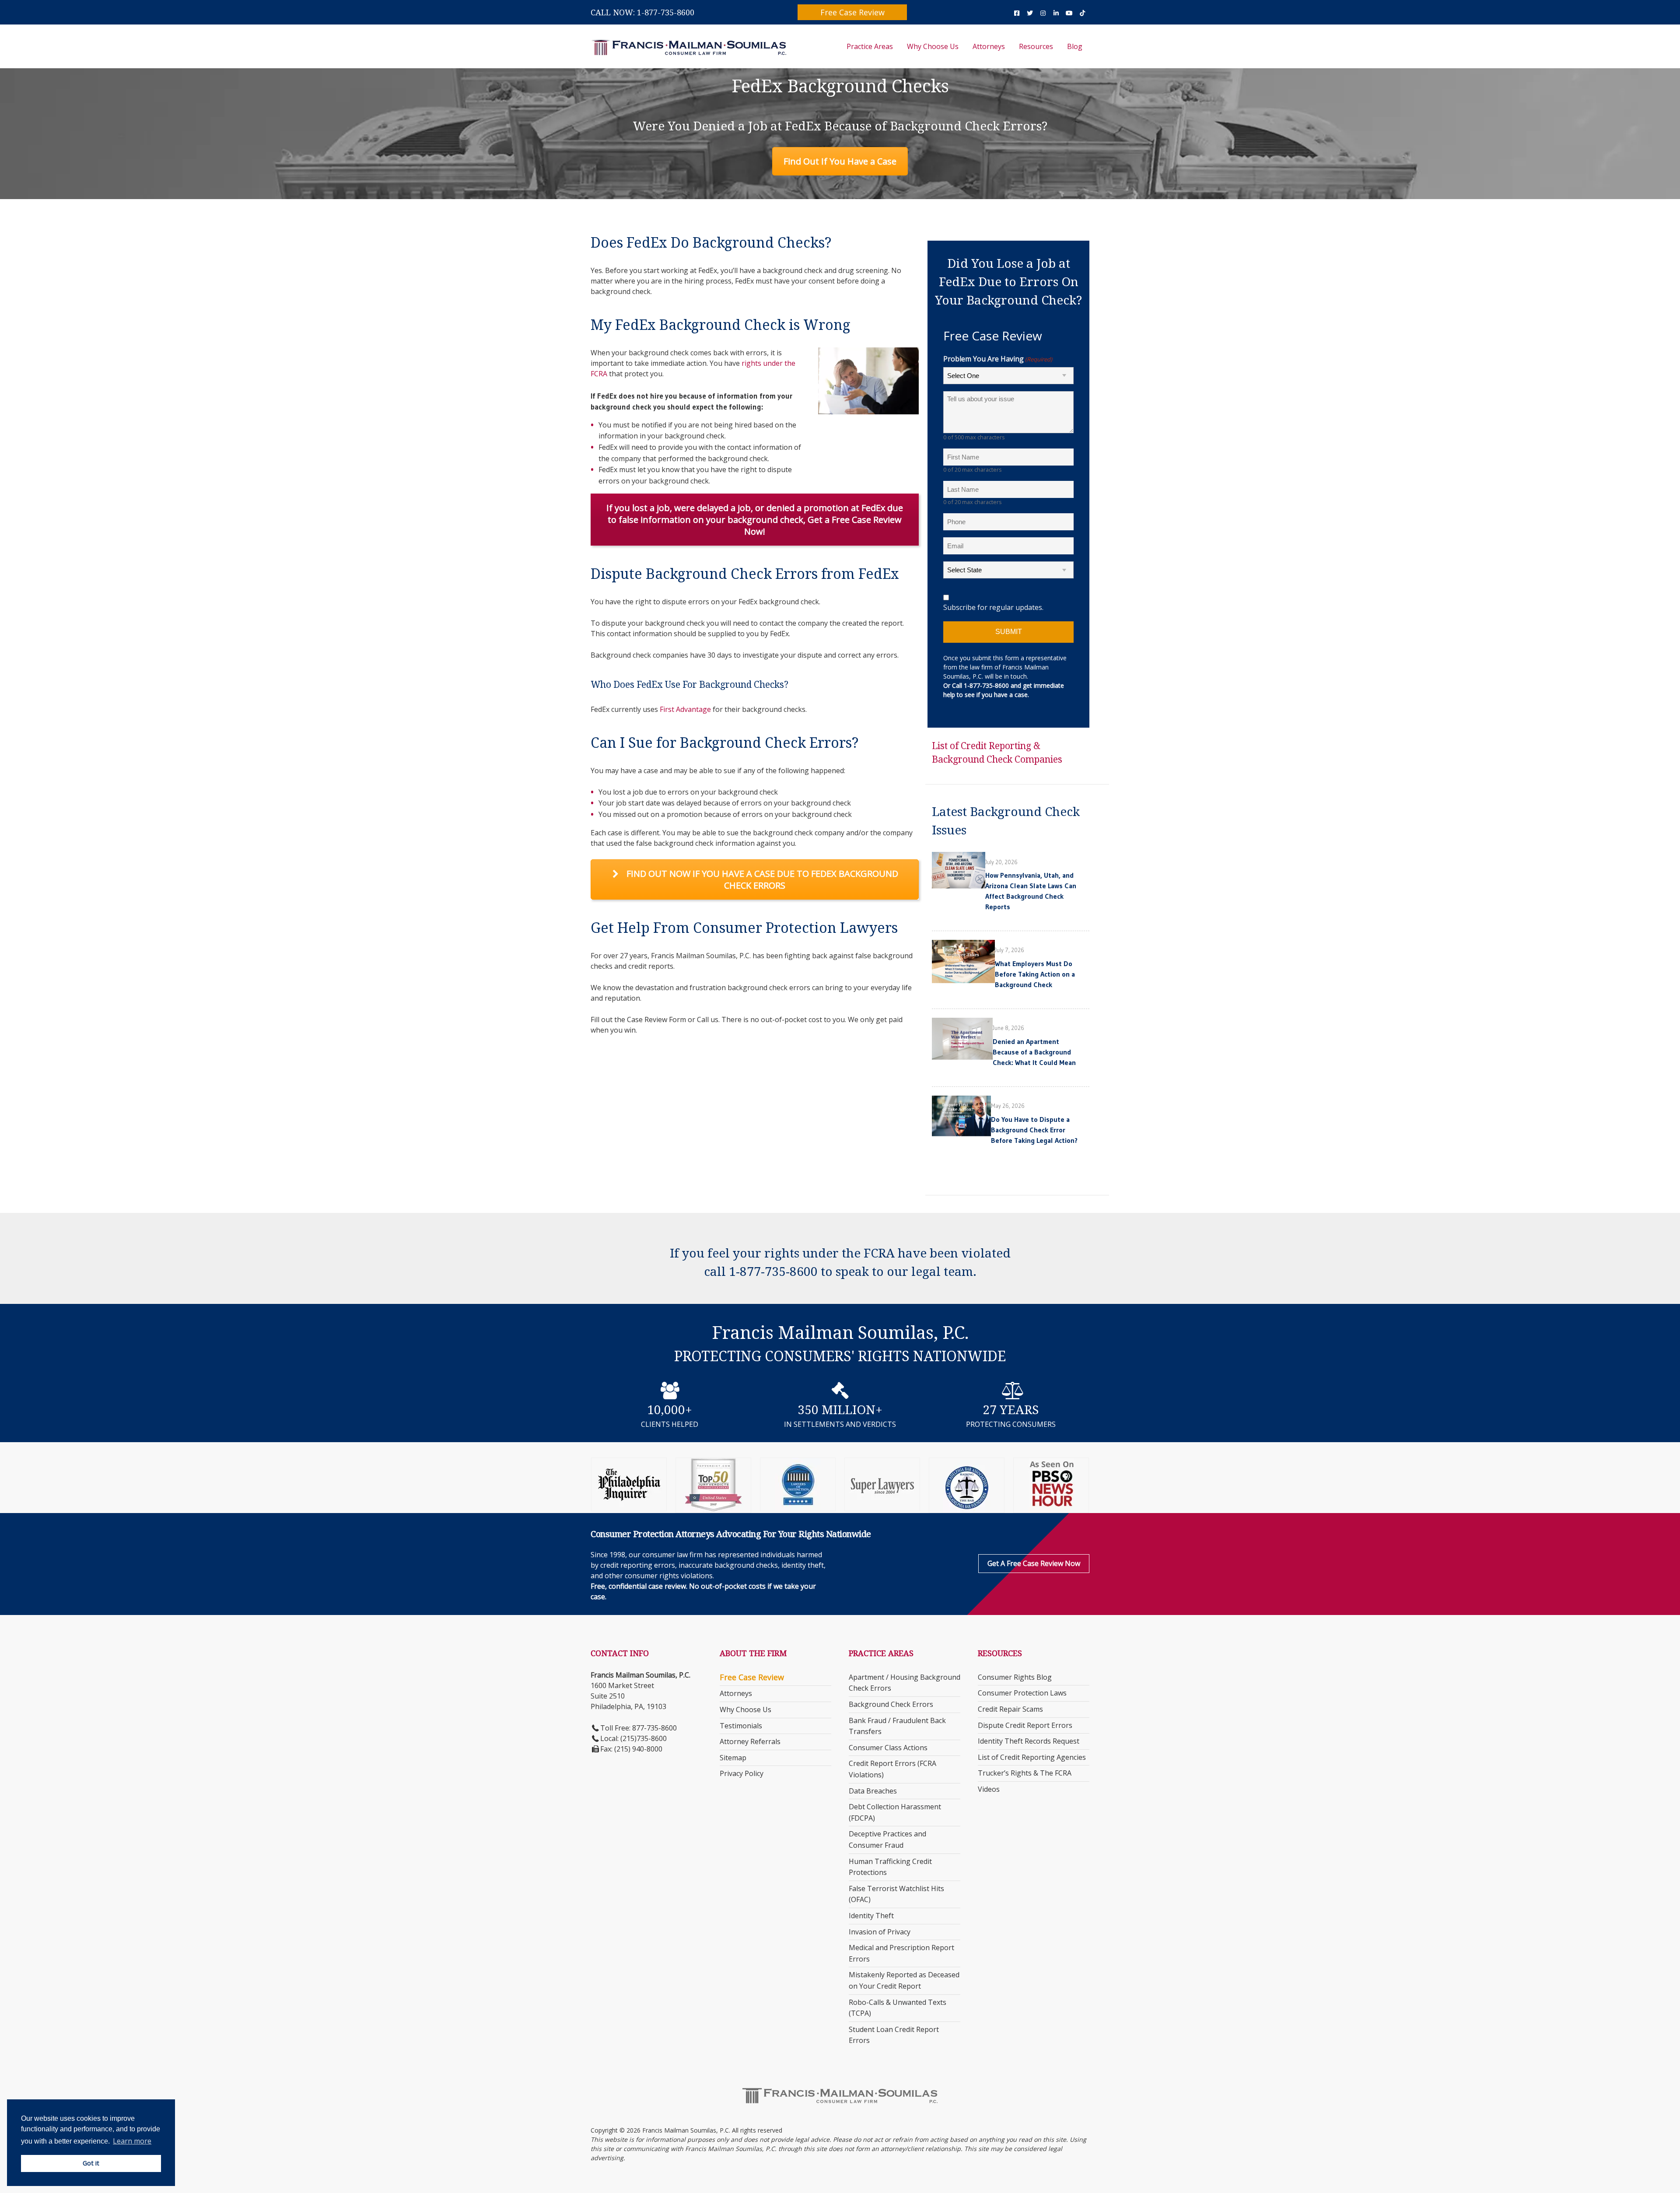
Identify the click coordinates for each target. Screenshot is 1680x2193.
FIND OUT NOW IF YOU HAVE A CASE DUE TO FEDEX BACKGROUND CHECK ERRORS (761, 879)
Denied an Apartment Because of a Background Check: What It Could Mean (1034, 1052)
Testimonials (741, 1726)
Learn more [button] (132, 2141)
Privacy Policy (742, 1773)
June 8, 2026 (1008, 1028)
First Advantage (685, 709)
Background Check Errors (891, 1704)
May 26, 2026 (1008, 1106)
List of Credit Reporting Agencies (1032, 1757)
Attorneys (989, 46)
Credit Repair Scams (1010, 1709)
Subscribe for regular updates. (993, 607)
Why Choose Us (933, 46)
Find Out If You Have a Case (840, 161)
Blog (1075, 46)
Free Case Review (852, 12)
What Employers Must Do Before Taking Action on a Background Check (1035, 974)
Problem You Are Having (998, 359)
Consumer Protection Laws (1022, 1693)
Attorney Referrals (750, 1741)
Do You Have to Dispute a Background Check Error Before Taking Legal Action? (1034, 1130)
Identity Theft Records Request (1029, 1741)
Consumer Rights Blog (1015, 1677)
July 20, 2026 (1001, 862)
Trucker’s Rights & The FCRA (1025, 1773)
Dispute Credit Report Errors (1025, 1725)
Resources (1036, 46)
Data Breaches (873, 1791)
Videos (989, 1789)
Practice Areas (870, 46)
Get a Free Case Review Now (1034, 1563)
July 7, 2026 (1010, 950)
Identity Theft (871, 1916)
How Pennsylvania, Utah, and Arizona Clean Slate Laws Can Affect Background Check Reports (1031, 891)
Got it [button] (91, 2163)
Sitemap (733, 1758)
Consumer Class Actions (888, 1748)
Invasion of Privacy (880, 1932)
